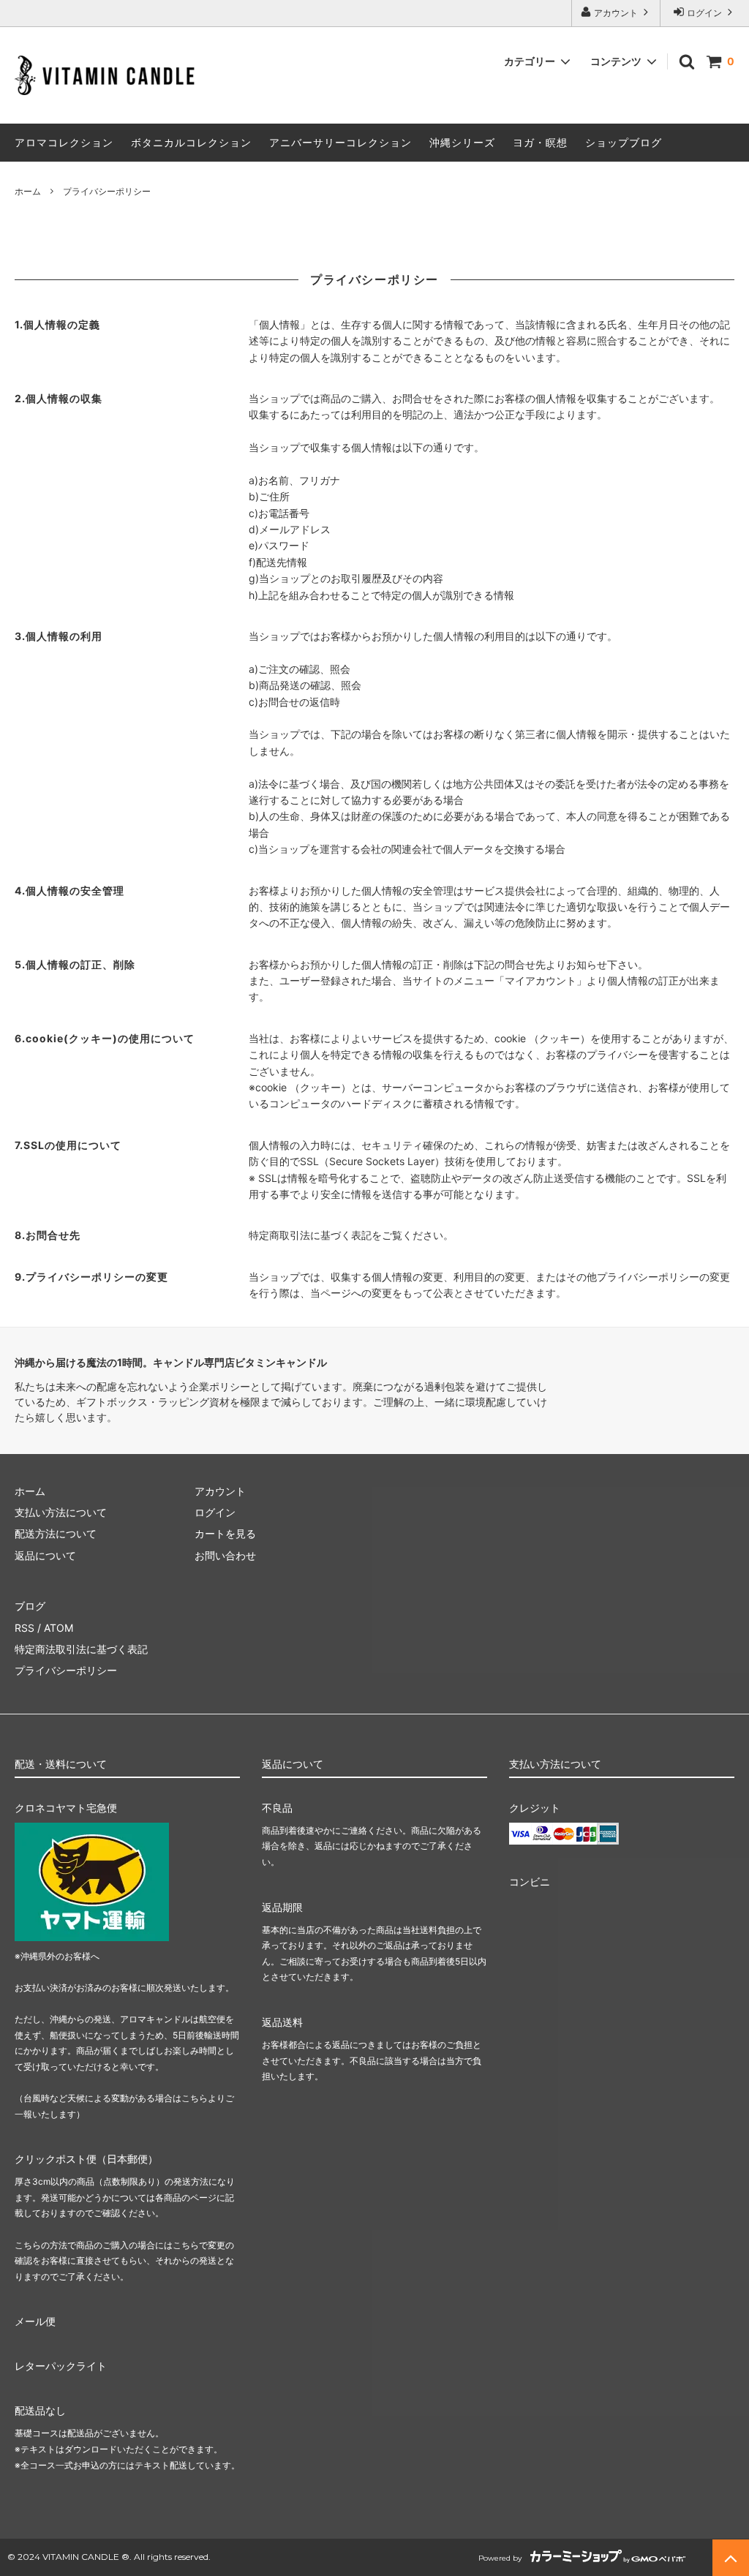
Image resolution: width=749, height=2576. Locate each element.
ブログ (30, 1606)
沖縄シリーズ (462, 142)
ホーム (28, 191)
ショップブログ (624, 142)
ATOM (59, 1628)
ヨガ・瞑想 (540, 142)
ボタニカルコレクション (191, 142)
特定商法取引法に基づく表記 (81, 1649)
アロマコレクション (64, 142)
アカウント (616, 13)
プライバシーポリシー (66, 1670)
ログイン (704, 13)
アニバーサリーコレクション (340, 142)
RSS (25, 1628)
